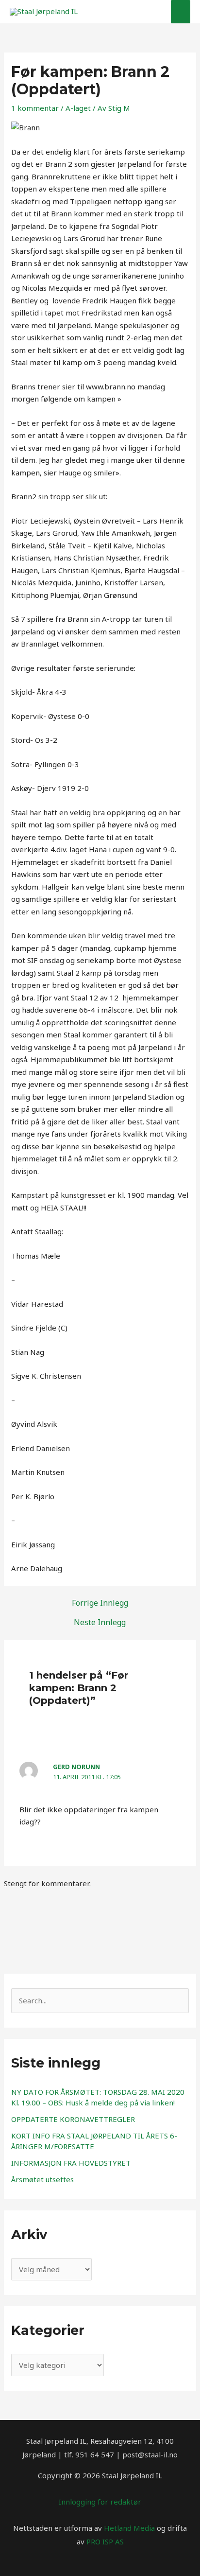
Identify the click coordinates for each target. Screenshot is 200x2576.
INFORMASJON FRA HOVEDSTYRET (71, 2163)
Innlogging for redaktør (100, 2502)
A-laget (78, 108)
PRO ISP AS (105, 2541)
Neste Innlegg (100, 1622)
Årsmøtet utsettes (42, 2179)
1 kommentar (35, 108)
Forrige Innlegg (100, 1603)
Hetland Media (129, 2528)
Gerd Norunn (76, 1767)
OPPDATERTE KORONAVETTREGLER (73, 2119)
